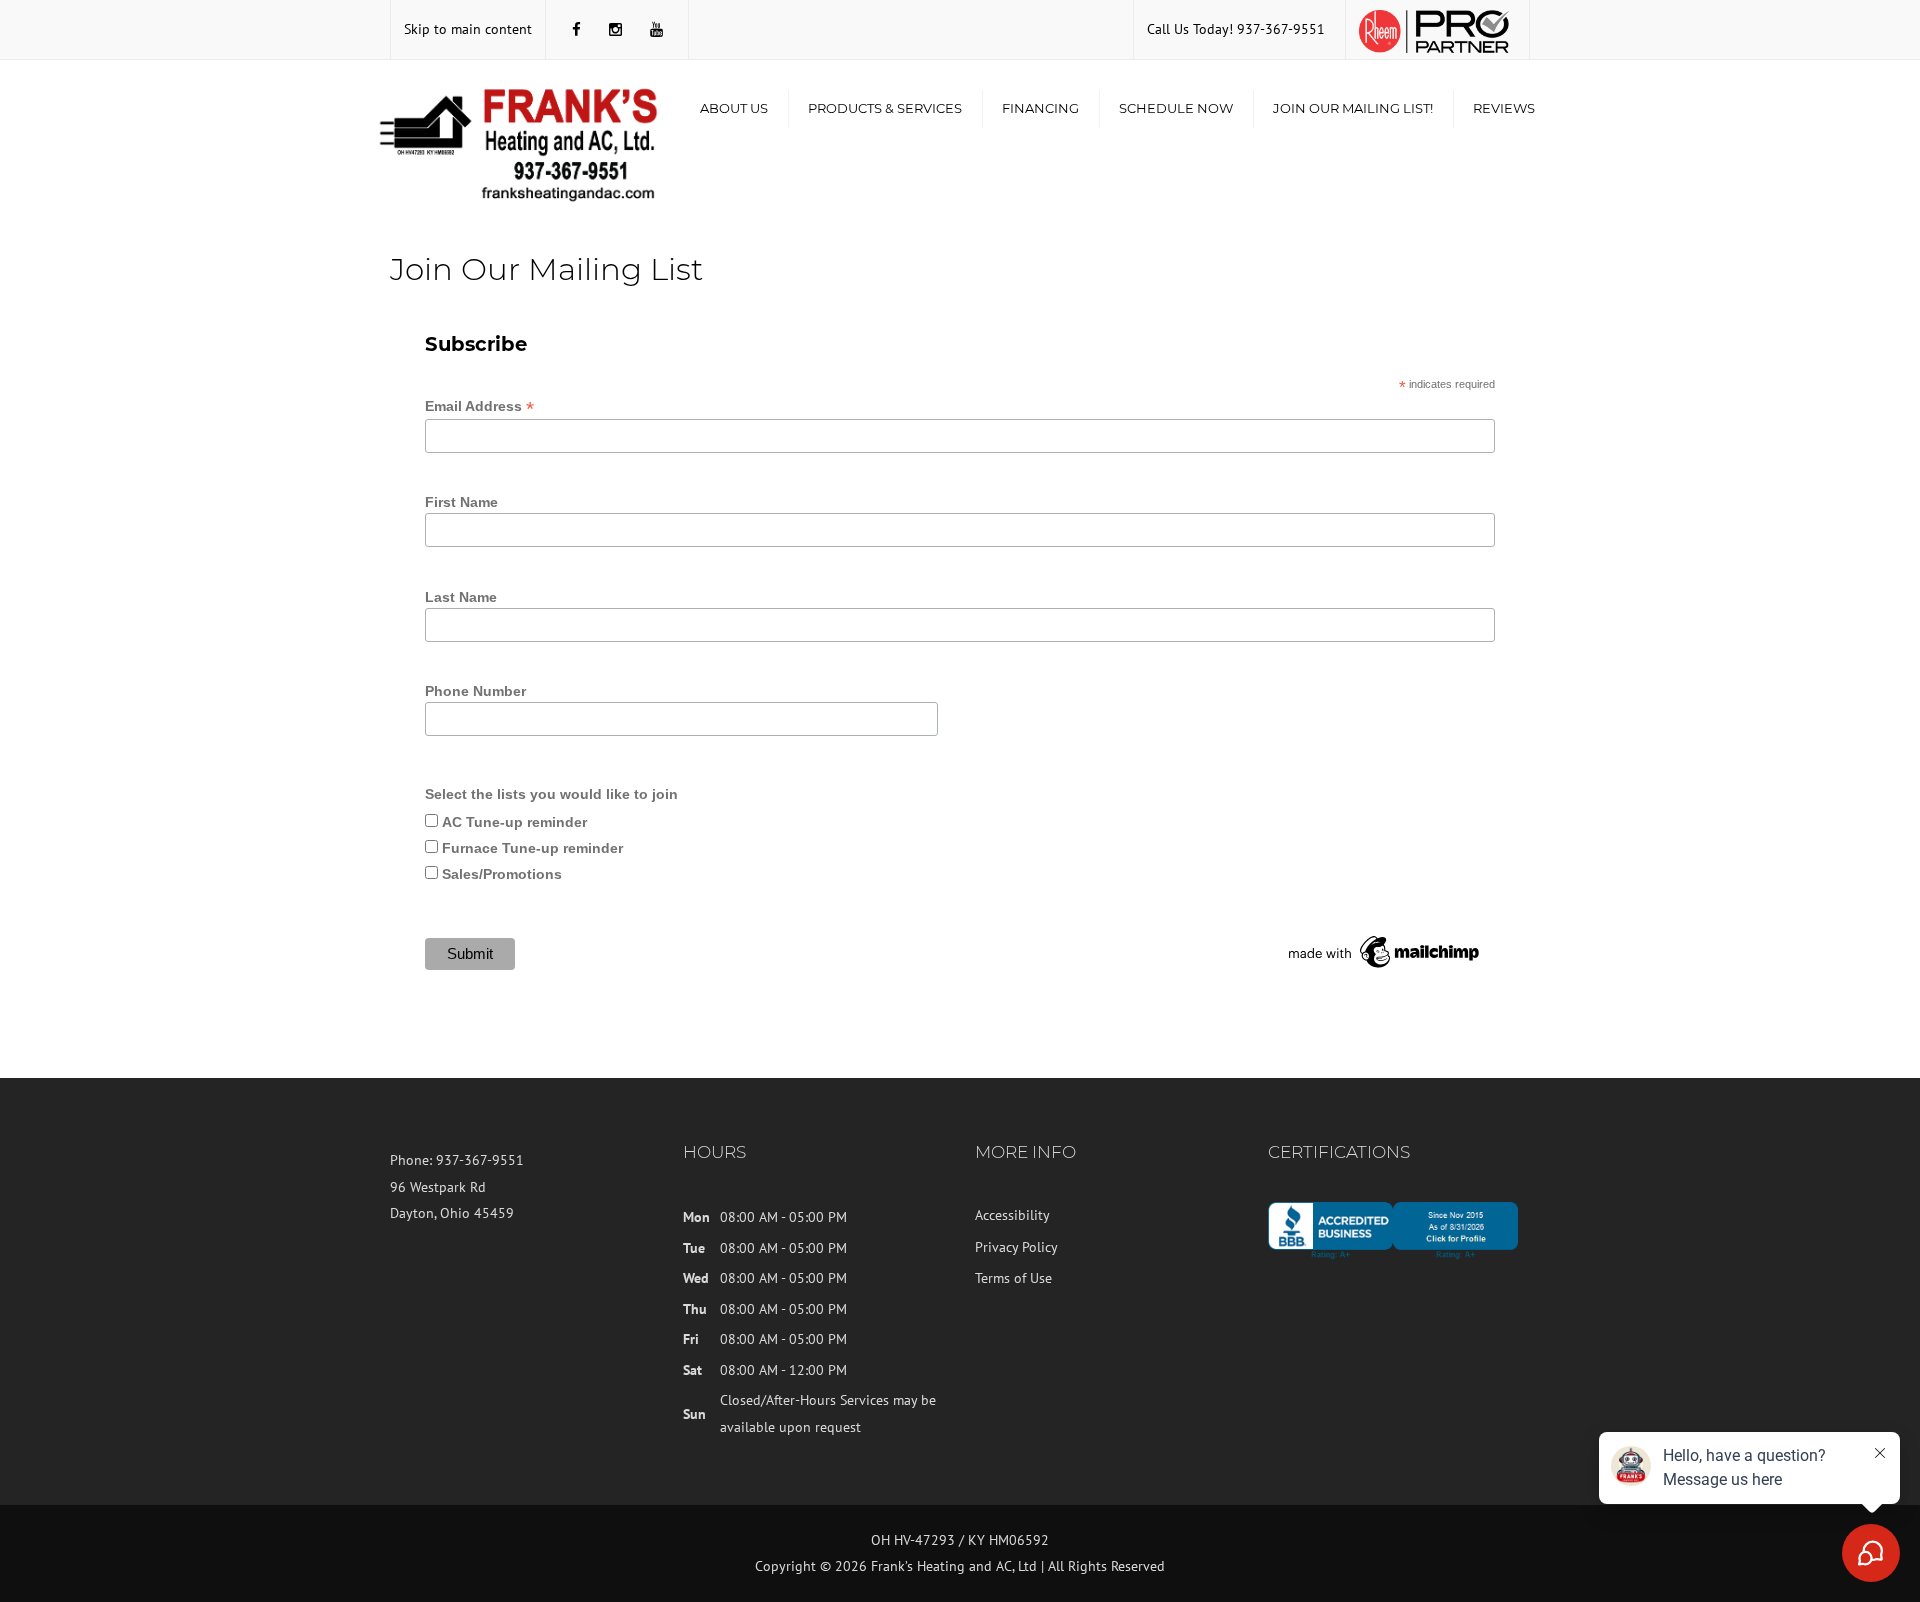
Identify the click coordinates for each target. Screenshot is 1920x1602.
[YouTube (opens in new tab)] (656, 29)
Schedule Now (1176, 108)
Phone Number (475, 691)
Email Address (479, 406)
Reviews (1504, 108)
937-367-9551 (1281, 29)
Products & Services (885, 108)
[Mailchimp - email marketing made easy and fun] (1385, 951)
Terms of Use (1013, 1278)
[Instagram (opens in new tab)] (615, 29)
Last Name (461, 597)
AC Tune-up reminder (514, 822)
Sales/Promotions (502, 874)
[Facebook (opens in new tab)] (576, 29)
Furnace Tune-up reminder (532, 848)
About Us (734, 108)
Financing (1040, 108)
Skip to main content (468, 29)
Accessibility (1012, 1215)
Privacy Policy (1016, 1247)
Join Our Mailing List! (1353, 108)
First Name (461, 502)
